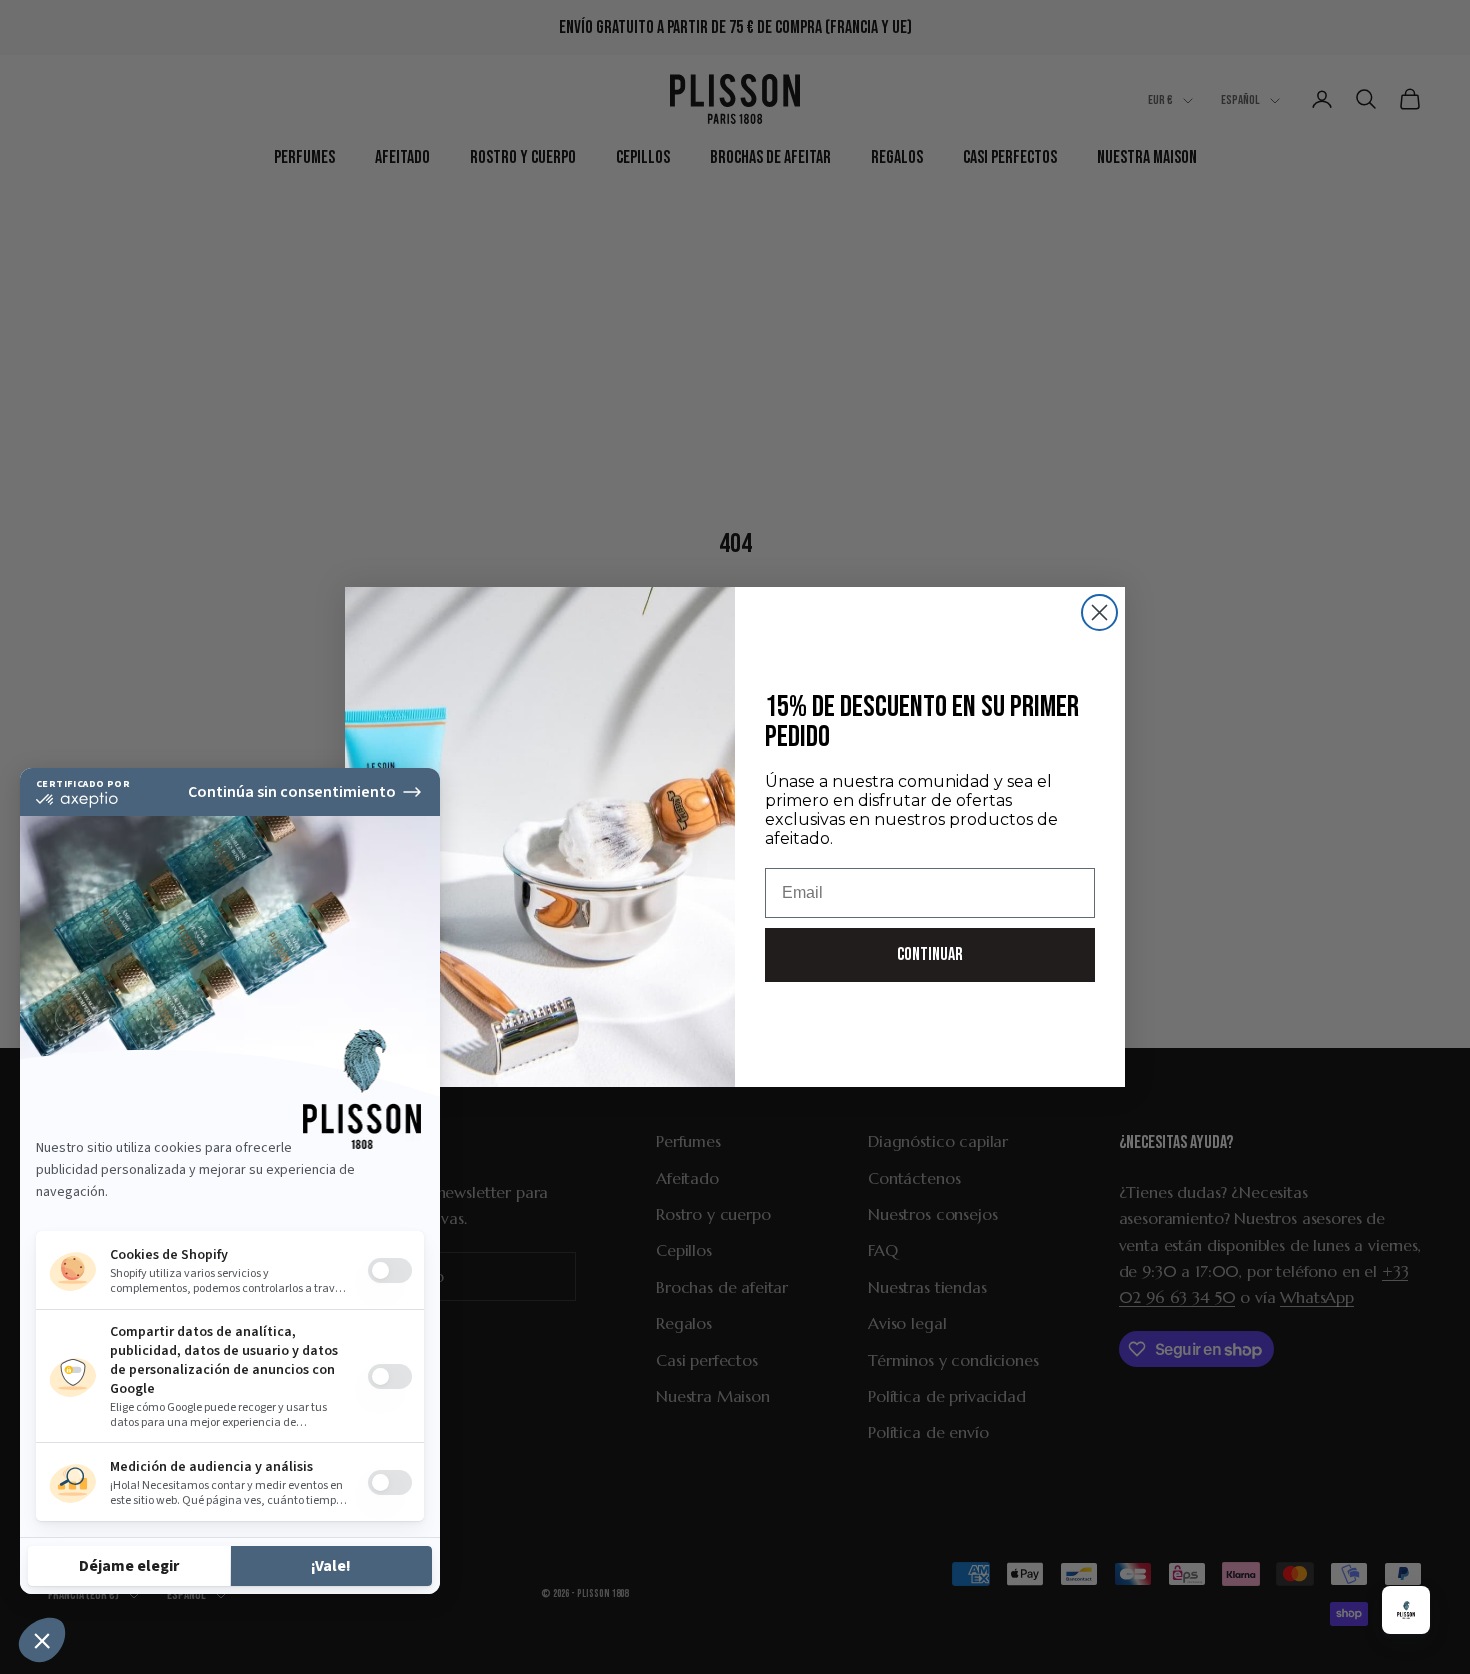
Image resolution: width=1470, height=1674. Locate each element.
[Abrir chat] (1406, 1610)
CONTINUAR (930, 954)
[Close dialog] (1099, 612)
